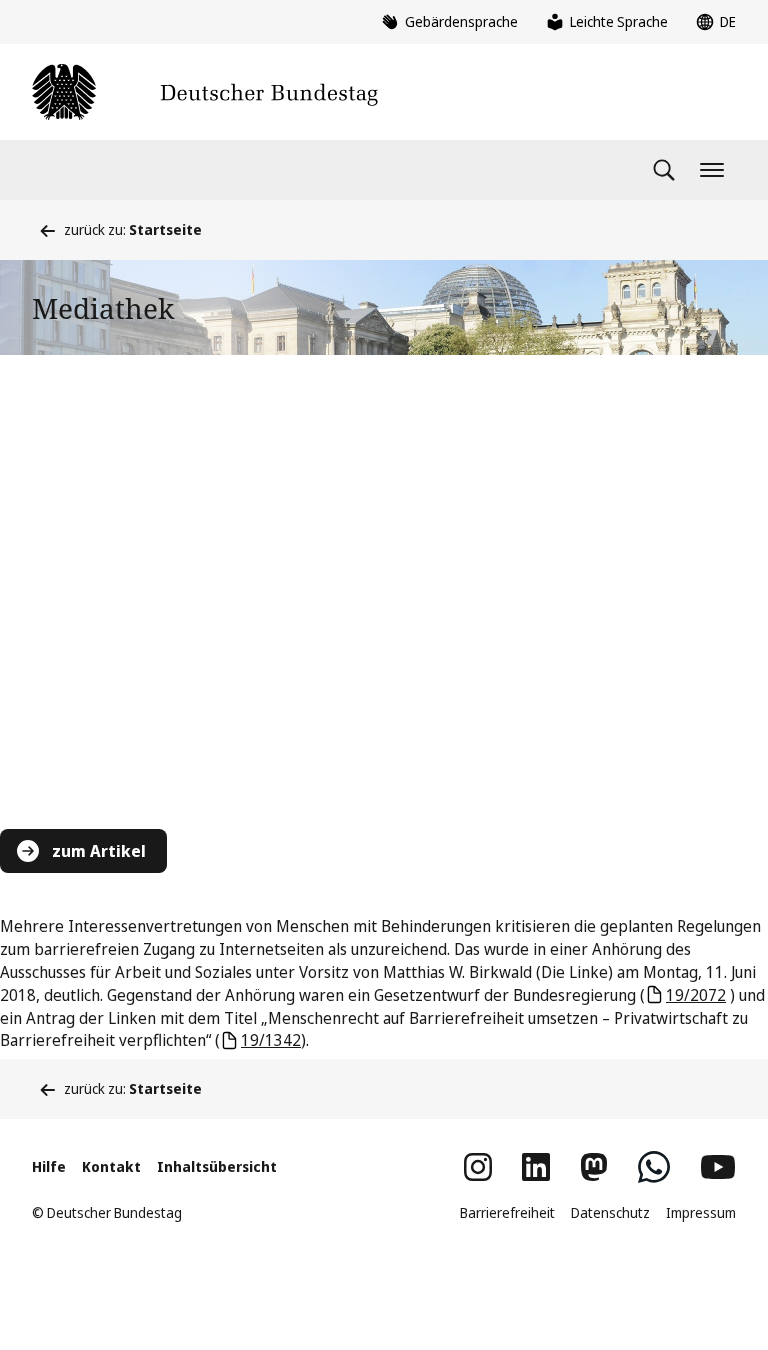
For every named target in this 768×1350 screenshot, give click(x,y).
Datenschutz (610, 1212)
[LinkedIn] (536, 1167)
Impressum (701, 1212)
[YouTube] (718, 1167)
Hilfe (49, 1166)
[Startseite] (205, 92)
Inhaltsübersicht (217, 1166)
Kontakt (111, 1166)
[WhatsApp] (654, 1167)
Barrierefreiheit (507, 1212)
